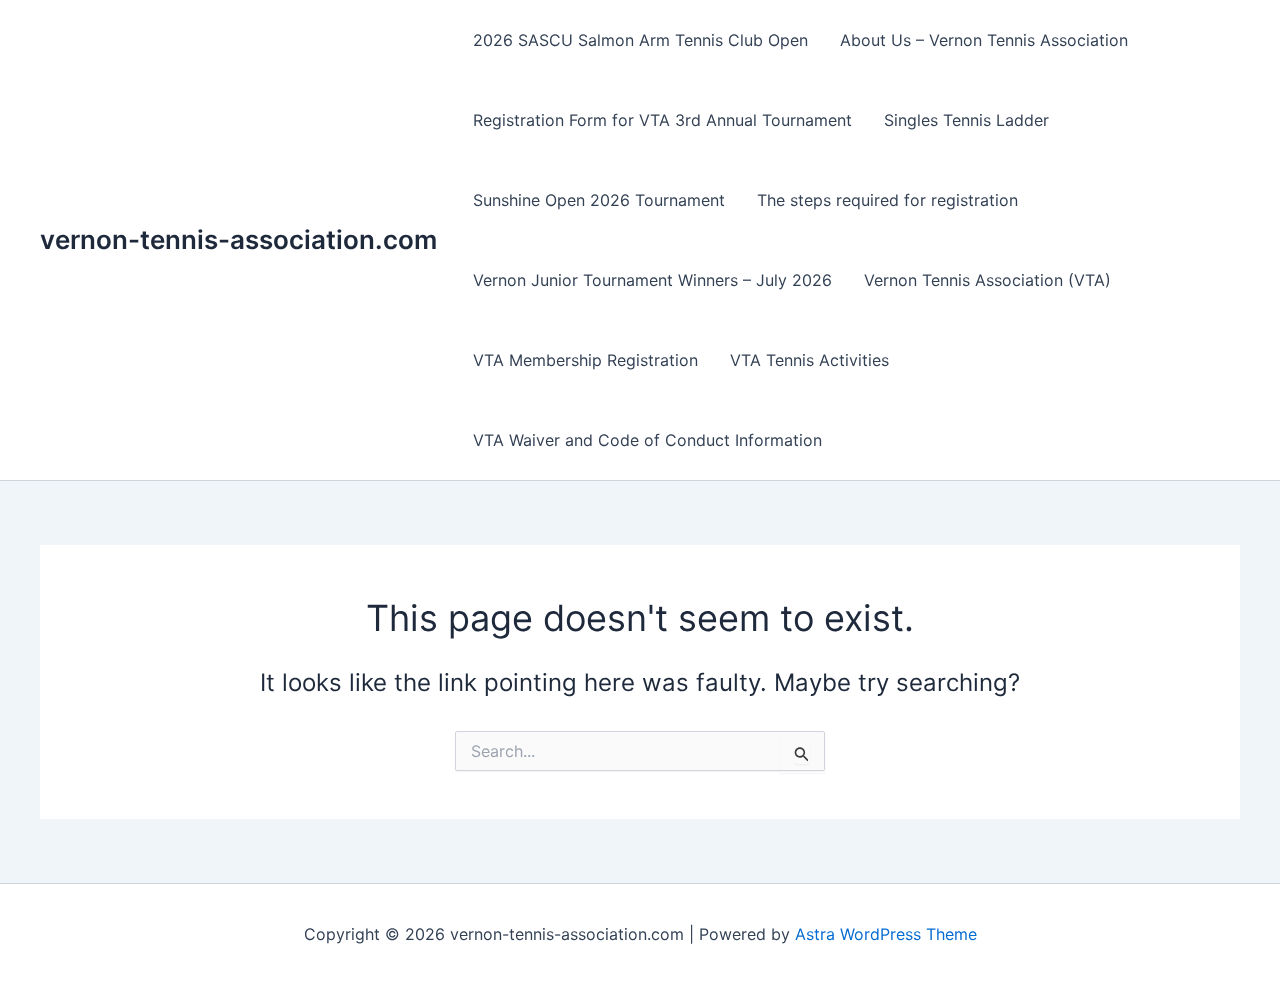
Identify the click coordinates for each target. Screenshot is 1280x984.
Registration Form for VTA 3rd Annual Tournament (662, 120)
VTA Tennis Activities (809, 360)
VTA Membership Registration (585, 360)
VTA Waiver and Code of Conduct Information (647, 440)
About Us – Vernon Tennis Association (984, 40)
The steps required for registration (887, 200)
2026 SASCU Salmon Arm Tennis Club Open (640, 40)
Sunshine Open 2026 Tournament (599, 200)
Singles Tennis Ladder (966, 120)
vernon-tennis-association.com (238, 239)
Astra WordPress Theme (886, 934)
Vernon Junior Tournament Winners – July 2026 (652, 280)
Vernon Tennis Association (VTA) (987, 280)
